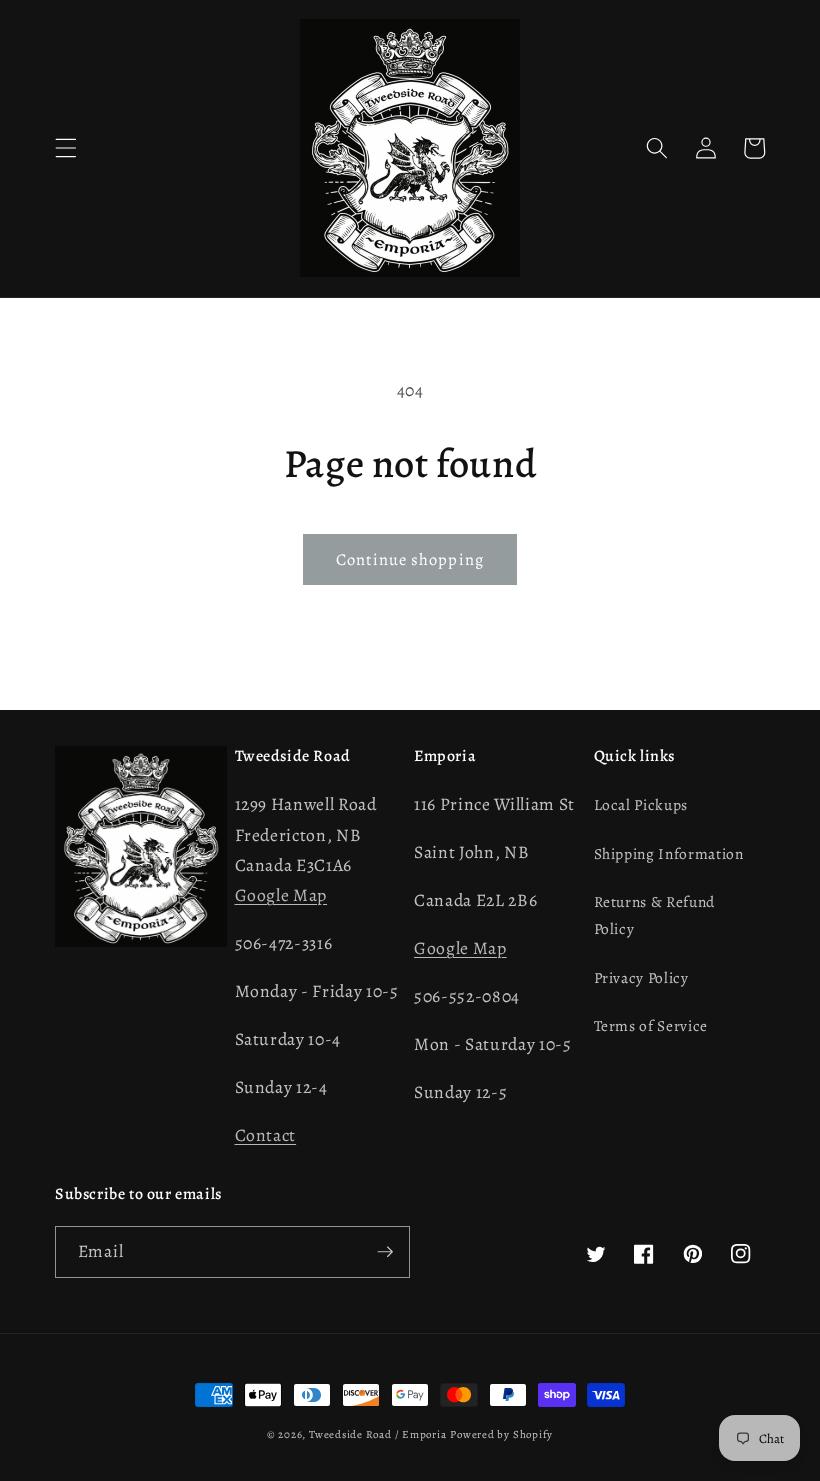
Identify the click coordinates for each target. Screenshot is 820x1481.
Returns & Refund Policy (655, 915)
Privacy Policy (641, 977)
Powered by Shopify (501, 1434)
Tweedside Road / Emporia (377, 1434)
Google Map (281, 895)
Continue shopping (410, 559)
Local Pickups (641, 804)
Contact (266, 1135)
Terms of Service (651, 1025)
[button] (66, 148)
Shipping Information (669, 853)
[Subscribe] (385, 1252)
